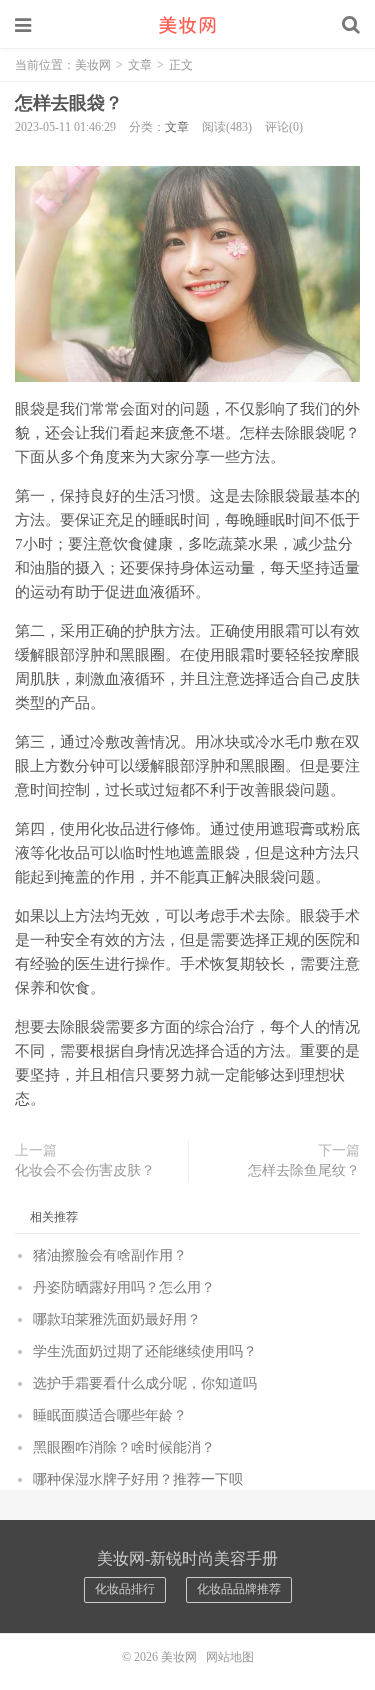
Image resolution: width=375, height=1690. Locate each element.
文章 (140, 65)
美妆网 (188, 25)
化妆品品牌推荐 (239, 1589)
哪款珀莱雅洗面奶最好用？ (117, 1319)
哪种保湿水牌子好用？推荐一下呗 (138, 1479)
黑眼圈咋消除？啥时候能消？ (124, 1447)
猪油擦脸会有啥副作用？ (110, 1255)
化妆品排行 (125, 1589)
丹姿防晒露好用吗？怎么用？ (124, 1287)
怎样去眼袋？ (69, 103)
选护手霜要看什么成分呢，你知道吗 (145, 1383)
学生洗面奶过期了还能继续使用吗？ (145, 1351)
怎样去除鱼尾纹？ (304, 1170)
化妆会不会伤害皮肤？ (85, 1170)
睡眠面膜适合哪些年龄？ (110, 1415)
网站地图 (230, 1657)
